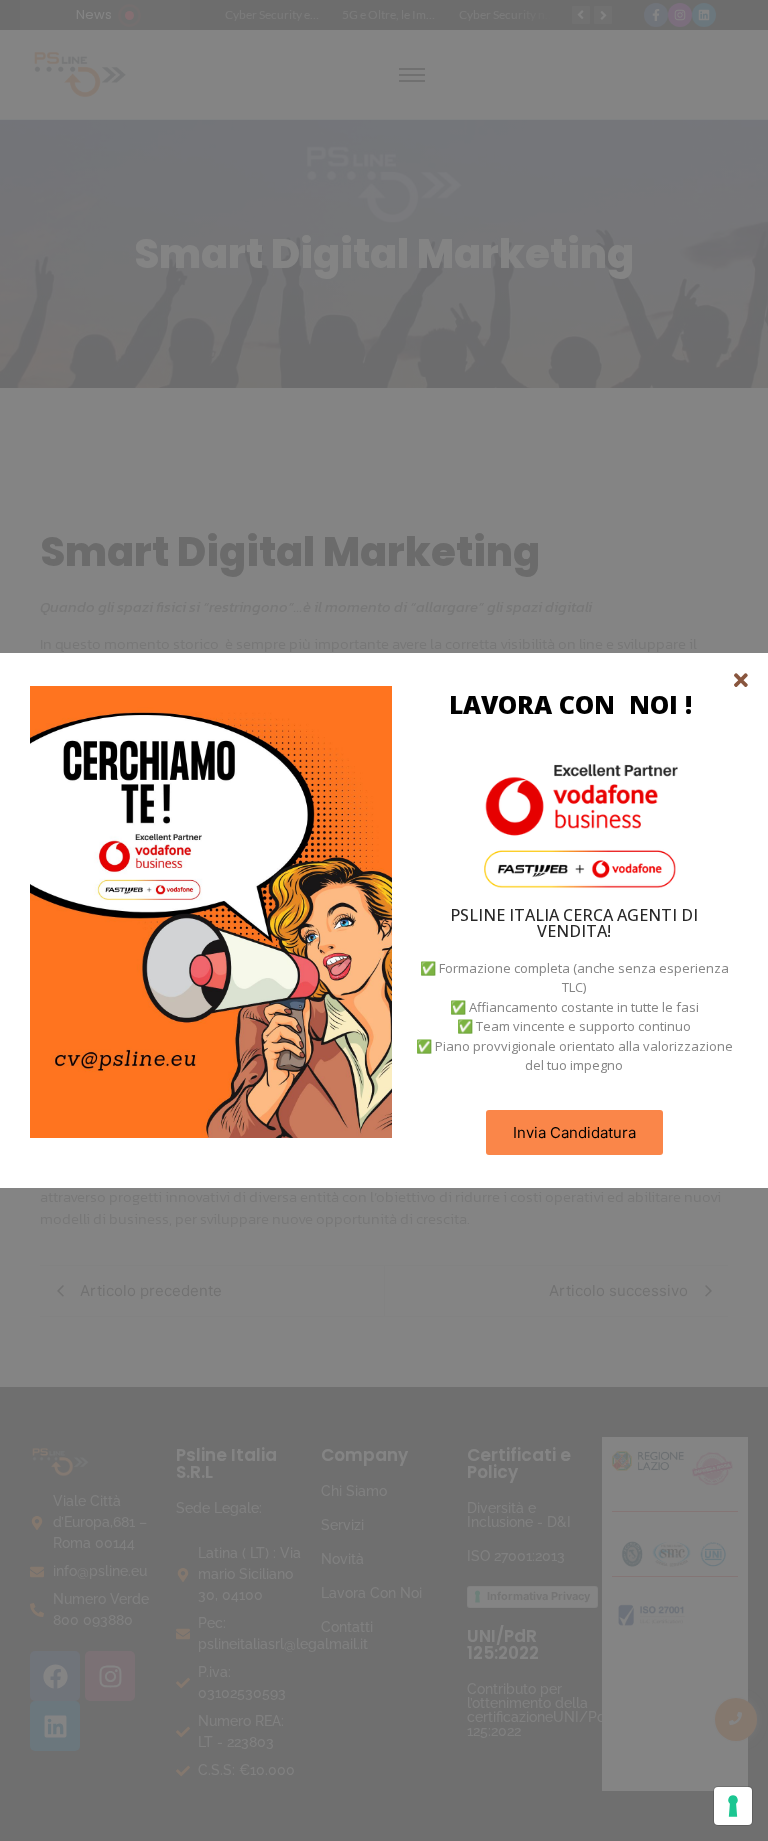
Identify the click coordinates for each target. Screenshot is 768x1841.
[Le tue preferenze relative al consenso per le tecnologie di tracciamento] (733, 1806)
